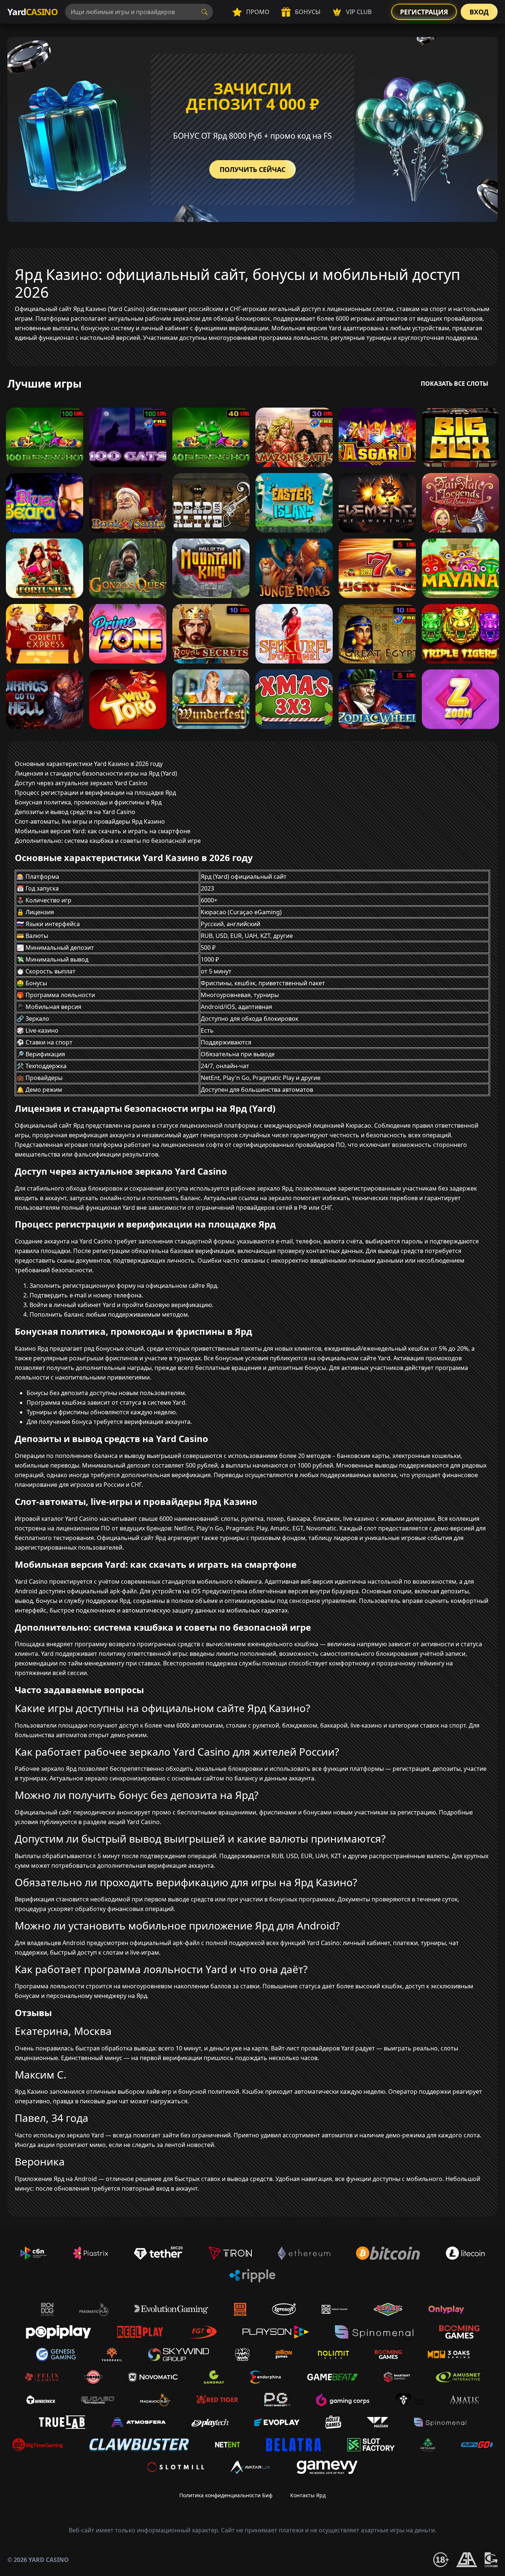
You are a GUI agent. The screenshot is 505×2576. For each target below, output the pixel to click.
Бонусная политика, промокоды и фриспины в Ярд (88, 802)
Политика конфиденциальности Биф (226, 2495)
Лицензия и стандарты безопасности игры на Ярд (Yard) (96, 773)
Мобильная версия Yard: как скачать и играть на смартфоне (103, 831)
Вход (479, 12)
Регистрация (424, 12)
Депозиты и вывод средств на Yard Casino (75, 812)
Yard (33, 12)
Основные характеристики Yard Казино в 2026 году (89, 764)
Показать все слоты (455, 384)
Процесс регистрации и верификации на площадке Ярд (95, 793)
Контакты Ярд (308, 2495)
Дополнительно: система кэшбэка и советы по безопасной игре (108, 841)
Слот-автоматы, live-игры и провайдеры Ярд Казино (90, 821)
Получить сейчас (253, 169)
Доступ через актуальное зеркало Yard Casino (81, 783)
